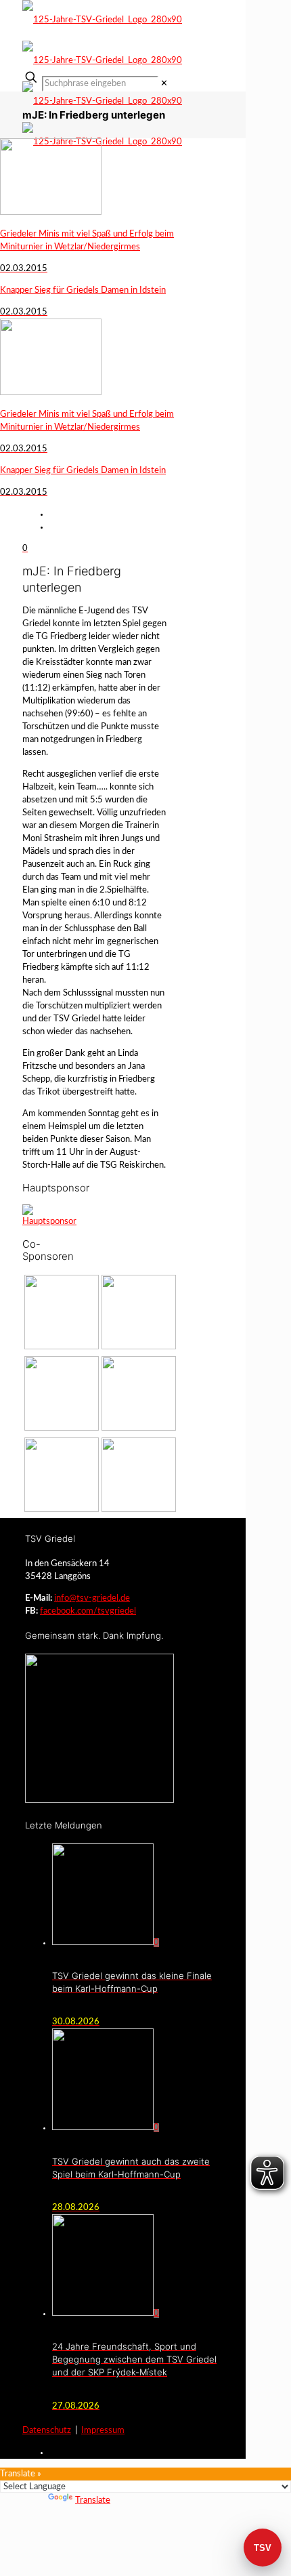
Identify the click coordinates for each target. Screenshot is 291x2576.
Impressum (103, 2431)
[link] (164, 84)
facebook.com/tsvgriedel (88, 1611)
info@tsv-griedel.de (92, 1598)
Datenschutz (47, 2431)
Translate (93, 2500)
